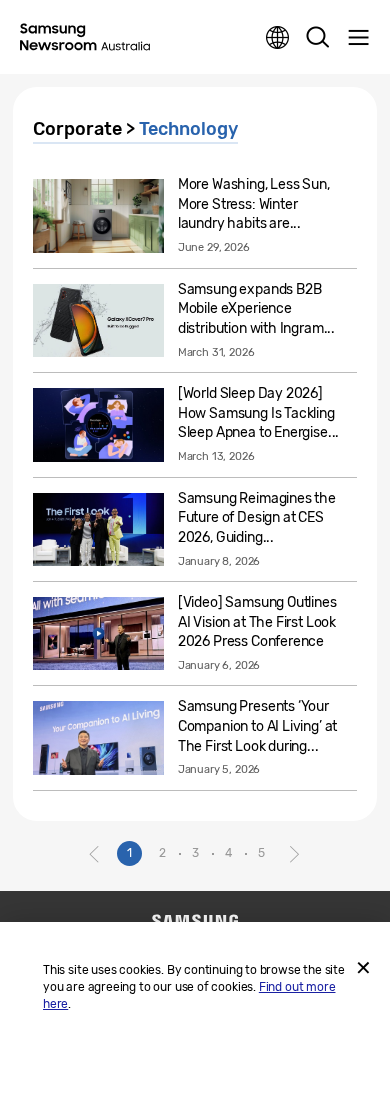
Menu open (358, 38)
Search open (318, 38)
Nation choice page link (278, 38)
